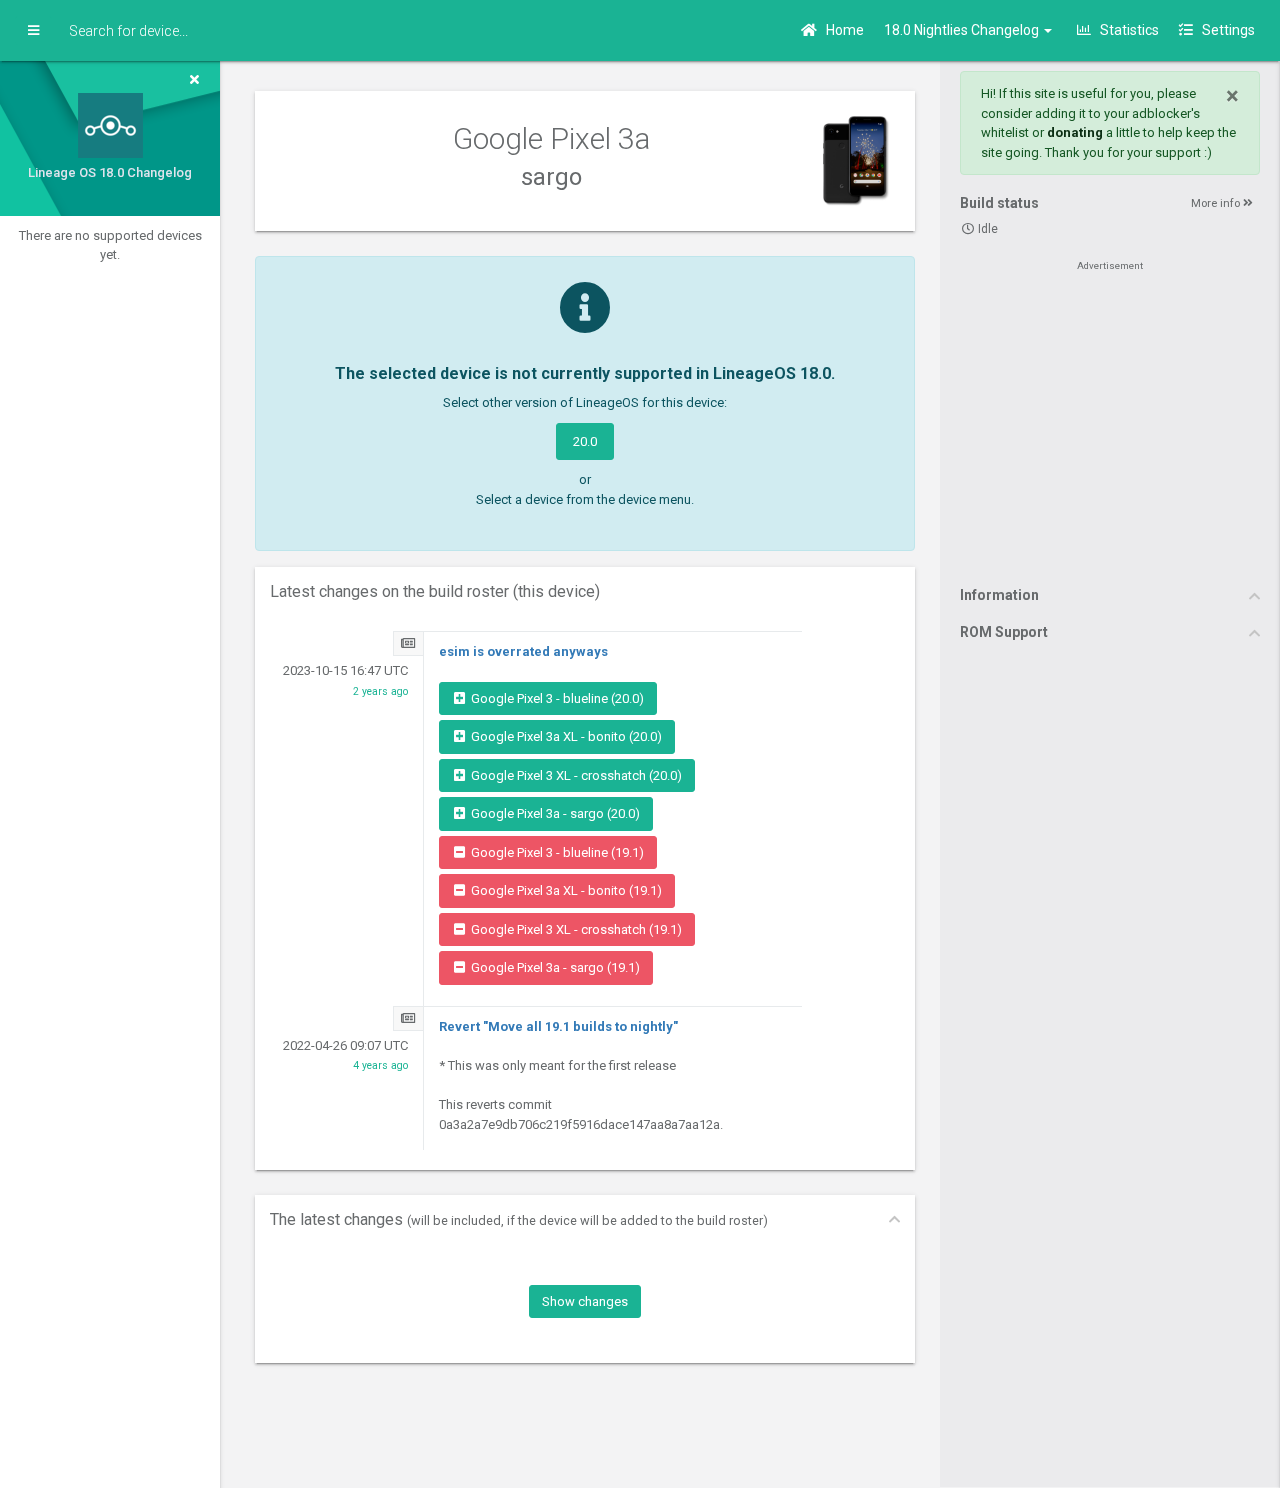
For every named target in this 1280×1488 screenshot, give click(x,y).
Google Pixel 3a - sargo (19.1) (554, 967)
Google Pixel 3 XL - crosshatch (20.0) (575, 775)
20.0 (585, 441)
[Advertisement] (1110, 422)
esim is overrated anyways (523, 651)
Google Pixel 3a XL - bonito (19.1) (565, 890)
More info (1217, 203)
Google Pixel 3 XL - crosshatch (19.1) (575, 929)
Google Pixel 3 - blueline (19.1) (556, 852)
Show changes (585, 1301)
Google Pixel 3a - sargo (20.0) (554, 813)
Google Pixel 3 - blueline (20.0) (556, 698)
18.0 (963, 30)
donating (1075, 132)
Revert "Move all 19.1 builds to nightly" (558, 1026)
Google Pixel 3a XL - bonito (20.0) (565, 736)
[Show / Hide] (33, 31)
